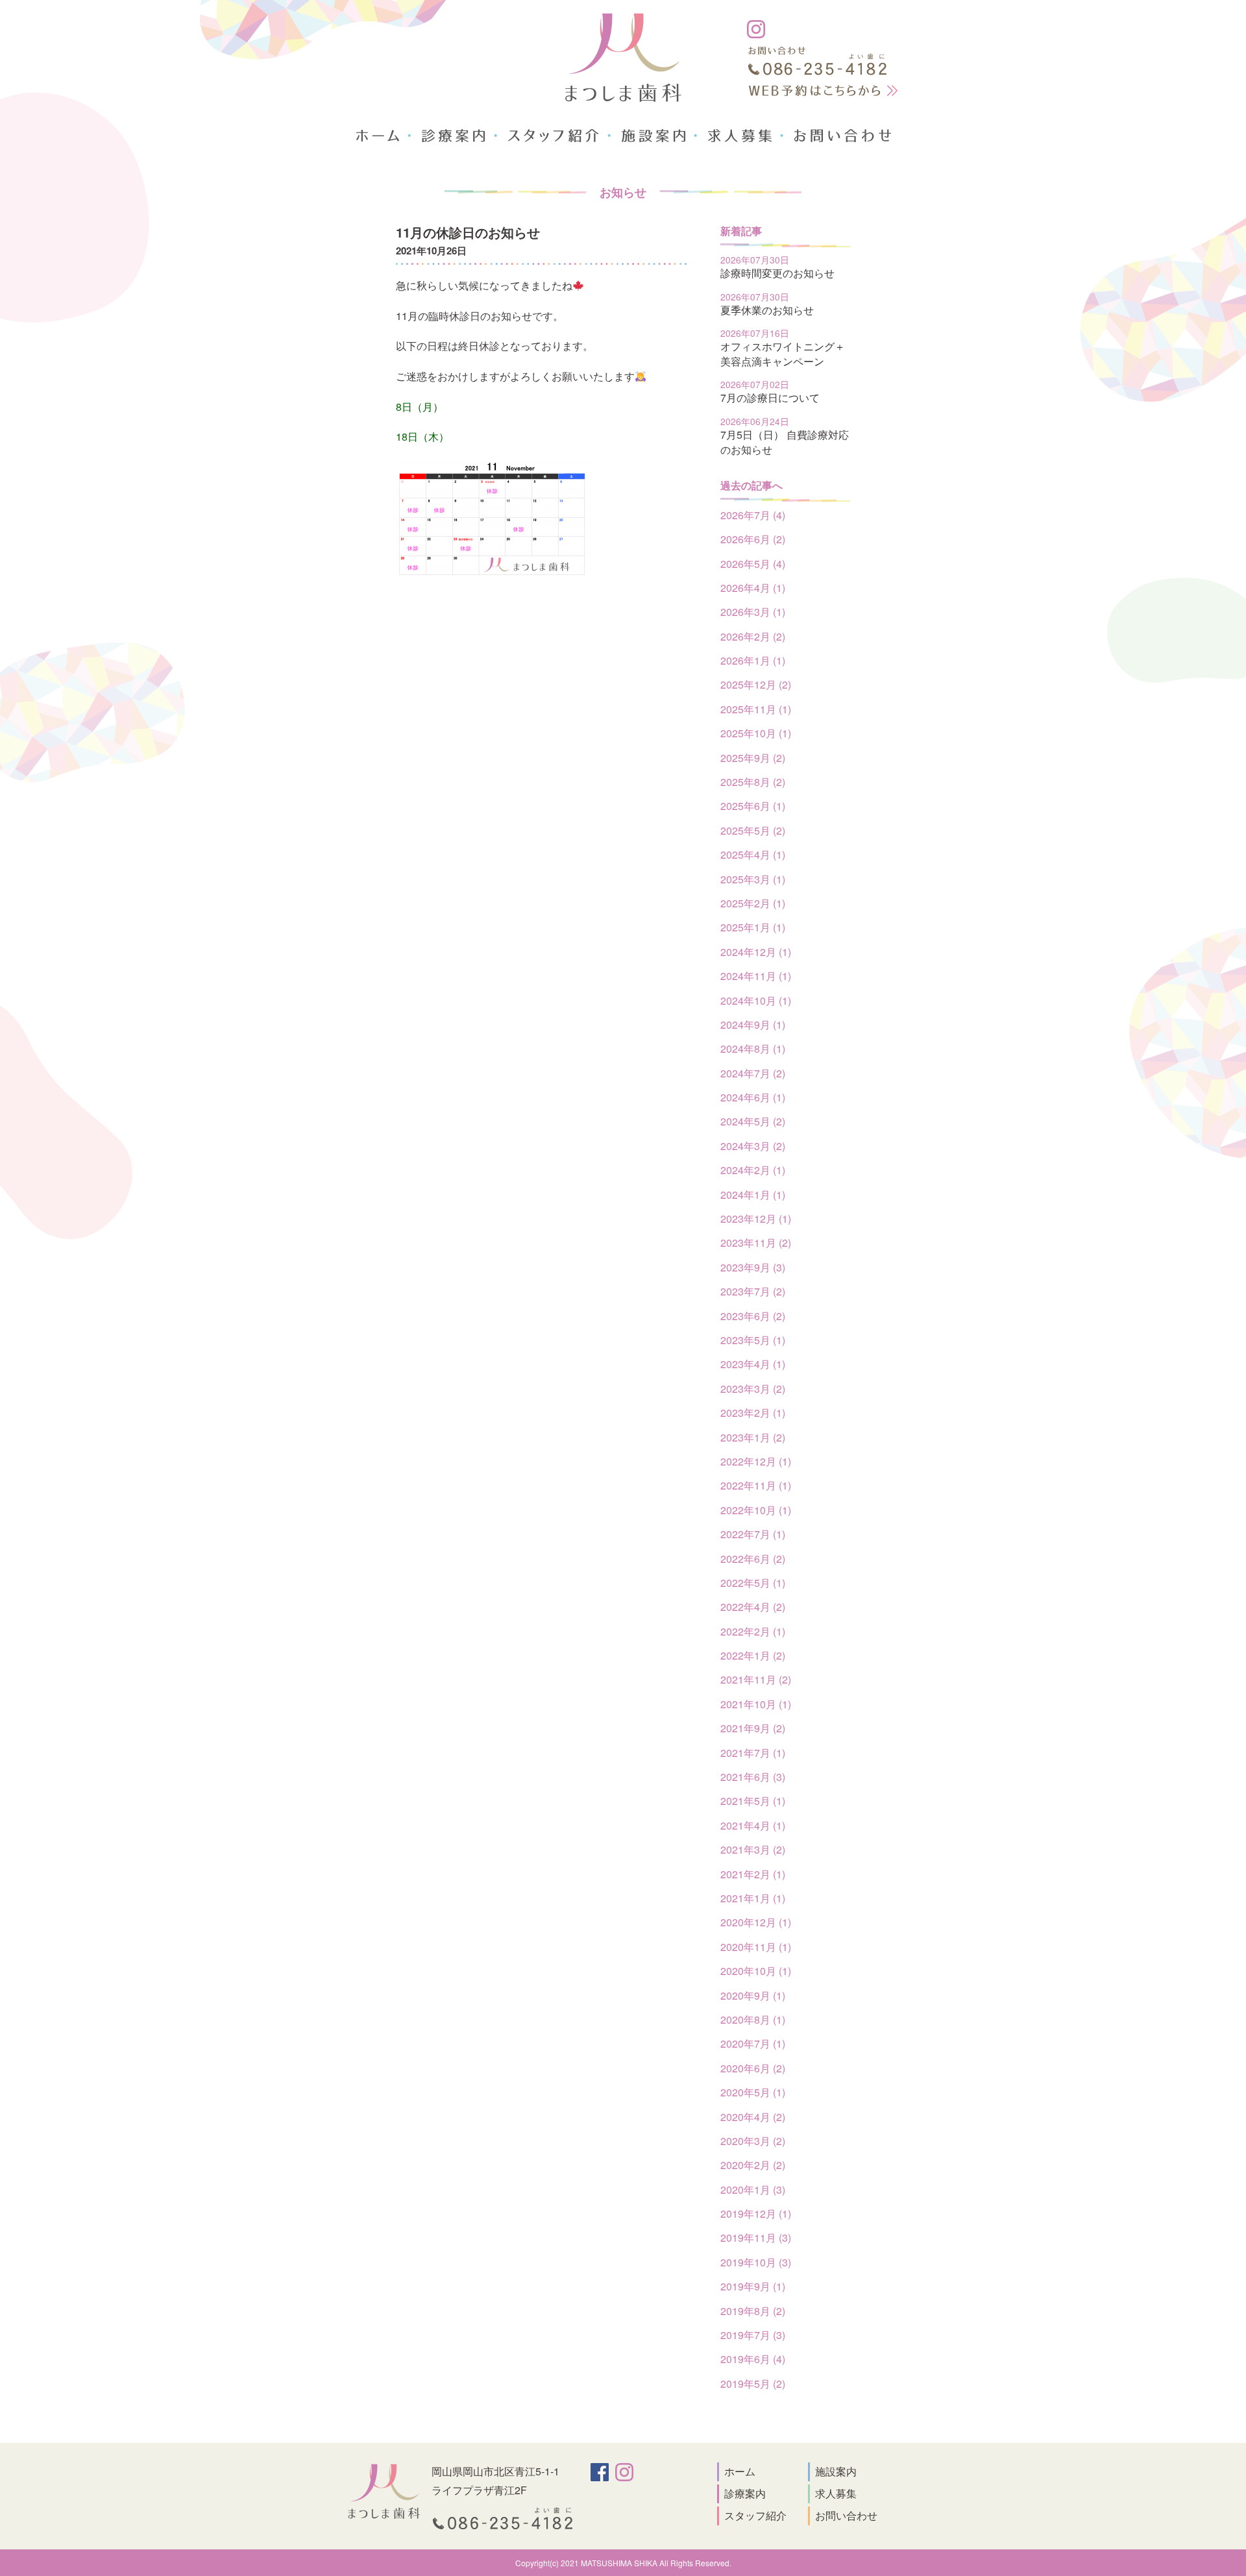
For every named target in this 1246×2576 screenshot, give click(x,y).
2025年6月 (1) (753, 806)
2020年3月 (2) (753, 2141)
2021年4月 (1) (753, 1825)
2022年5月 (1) (753, 1583)
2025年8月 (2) (753, 782)
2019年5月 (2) (753, 2384)
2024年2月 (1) (753, 1170)
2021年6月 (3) (753, 1777)
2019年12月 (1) (756, 2214)
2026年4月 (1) (753, 588)
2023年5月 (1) (753, 1340)
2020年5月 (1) (753, 2092)
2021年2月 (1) (753, 1874)
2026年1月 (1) (753, 660)
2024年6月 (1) (753, 1097)
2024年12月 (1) (756, 952)
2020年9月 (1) (753, 1995)
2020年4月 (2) (753, 2117)
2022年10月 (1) (756, 1510)
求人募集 (836, 2493)
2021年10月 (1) (756, 1704)
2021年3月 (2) (753, 1849)
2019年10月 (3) (756, 2262)
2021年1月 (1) (753, 1898)
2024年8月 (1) (753, 1049)
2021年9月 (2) (753, 1728)
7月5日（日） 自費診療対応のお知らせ (785, 442)
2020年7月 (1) (753, 2043)
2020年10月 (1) (756, 1971)
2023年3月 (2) (753, 1389)
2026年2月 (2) (753, 636)
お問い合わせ (846, 2515)
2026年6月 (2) (753, 539)
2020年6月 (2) (753, 2068)
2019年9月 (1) (753, 2286)
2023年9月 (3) (753, 1267)
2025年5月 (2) (753, 830)
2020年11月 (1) (756, 1947)
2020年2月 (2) (753, 2165)
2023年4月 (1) (753, 1364)
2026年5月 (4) (753, 564)
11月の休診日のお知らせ (468, 232)
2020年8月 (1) (753, 2019)
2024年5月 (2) (753, 1121)
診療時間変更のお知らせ (777, 273)
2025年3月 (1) (753, 879)
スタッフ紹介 (755, 2515)
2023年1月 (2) (753, 1437)
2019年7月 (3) (753, 2335)
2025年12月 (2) (756, 684)
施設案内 (836, 2471)
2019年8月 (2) (753, 2311)
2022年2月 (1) (753, 1631)
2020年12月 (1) (756, 1922)
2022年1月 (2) (753, 1655)
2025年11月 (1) (756, 709)
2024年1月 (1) (753, 1195)
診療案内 (745, 2493)
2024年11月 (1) (756, 976)
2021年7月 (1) (753, 1753)
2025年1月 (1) (753, 927)
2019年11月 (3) (756, 2238)
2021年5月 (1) (753, 1801)
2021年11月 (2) (756, 1679)
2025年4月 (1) (753, 854)
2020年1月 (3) (753, 2190)
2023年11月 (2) (756, 1243)
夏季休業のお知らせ (767, 310)
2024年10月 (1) (756, 1000)
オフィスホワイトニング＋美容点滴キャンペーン (783, 353)
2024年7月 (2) (753, 1073)
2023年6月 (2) (753, 1316)
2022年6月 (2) (753, 1559)
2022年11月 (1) (756, 1485)
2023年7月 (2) (753, 1291)
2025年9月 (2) (753, 758)
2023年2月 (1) (753, 1413)
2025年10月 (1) (756, 733)
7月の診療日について (770, 398)
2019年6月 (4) (753, 2359)
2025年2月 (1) (753, 903)
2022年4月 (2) (753, 1607)
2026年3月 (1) (753, 612)
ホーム (740, 2471)
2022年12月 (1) (756, 1461)
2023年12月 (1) (756, 1219)
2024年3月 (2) (753, 1146)
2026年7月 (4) (753, 515)
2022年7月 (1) (753, 1534)
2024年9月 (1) (753, 1024)
